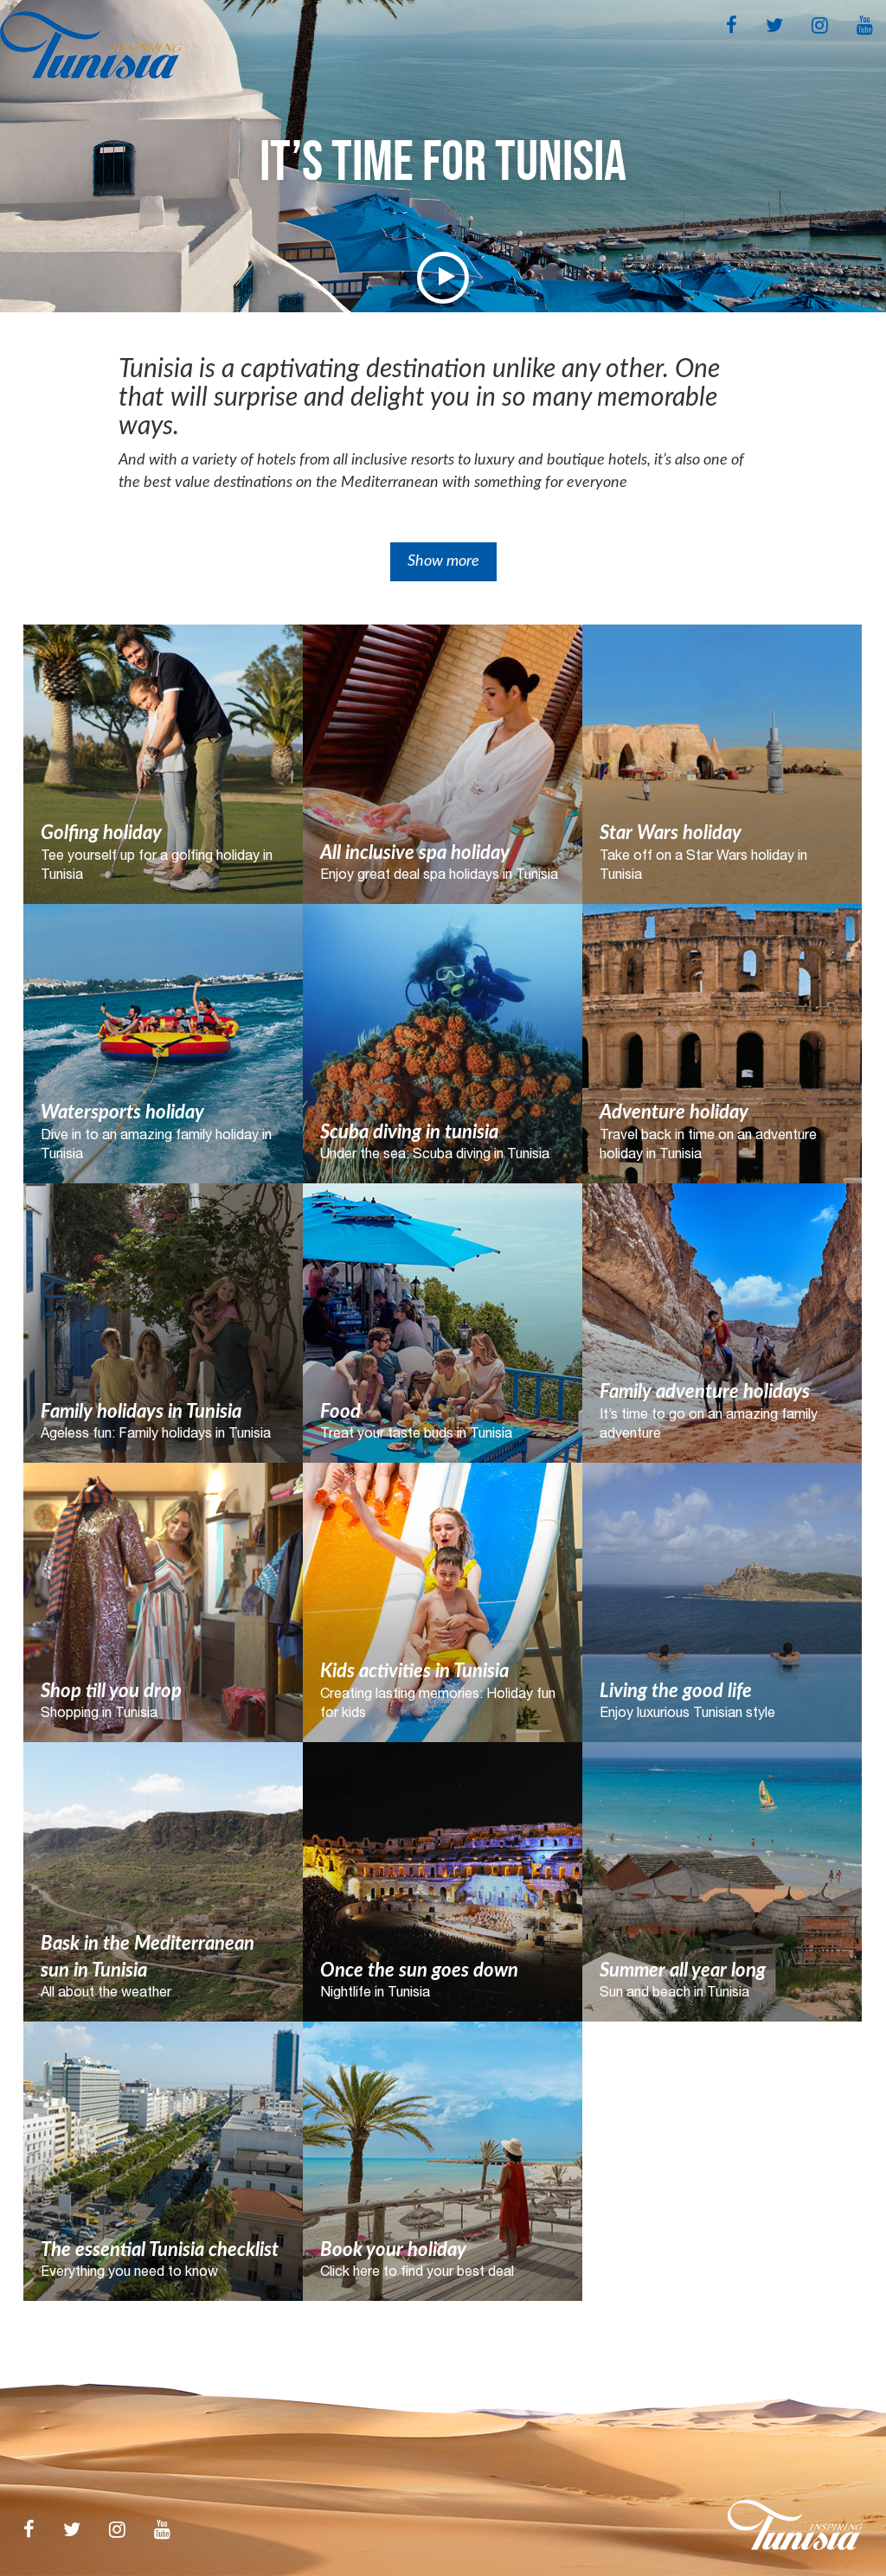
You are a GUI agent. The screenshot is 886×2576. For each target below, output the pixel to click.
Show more (443, 561)
